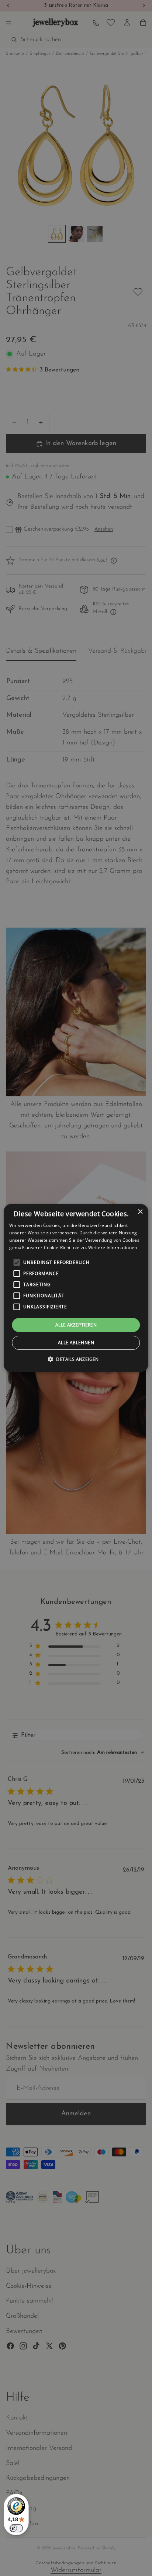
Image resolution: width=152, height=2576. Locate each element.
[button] (76, 1359)
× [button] (140, 1212)
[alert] (76, 1288)
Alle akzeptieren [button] (76, 1325)
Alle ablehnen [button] (76, 1343)
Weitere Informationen (113, 1247)
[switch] (16, 2528)
